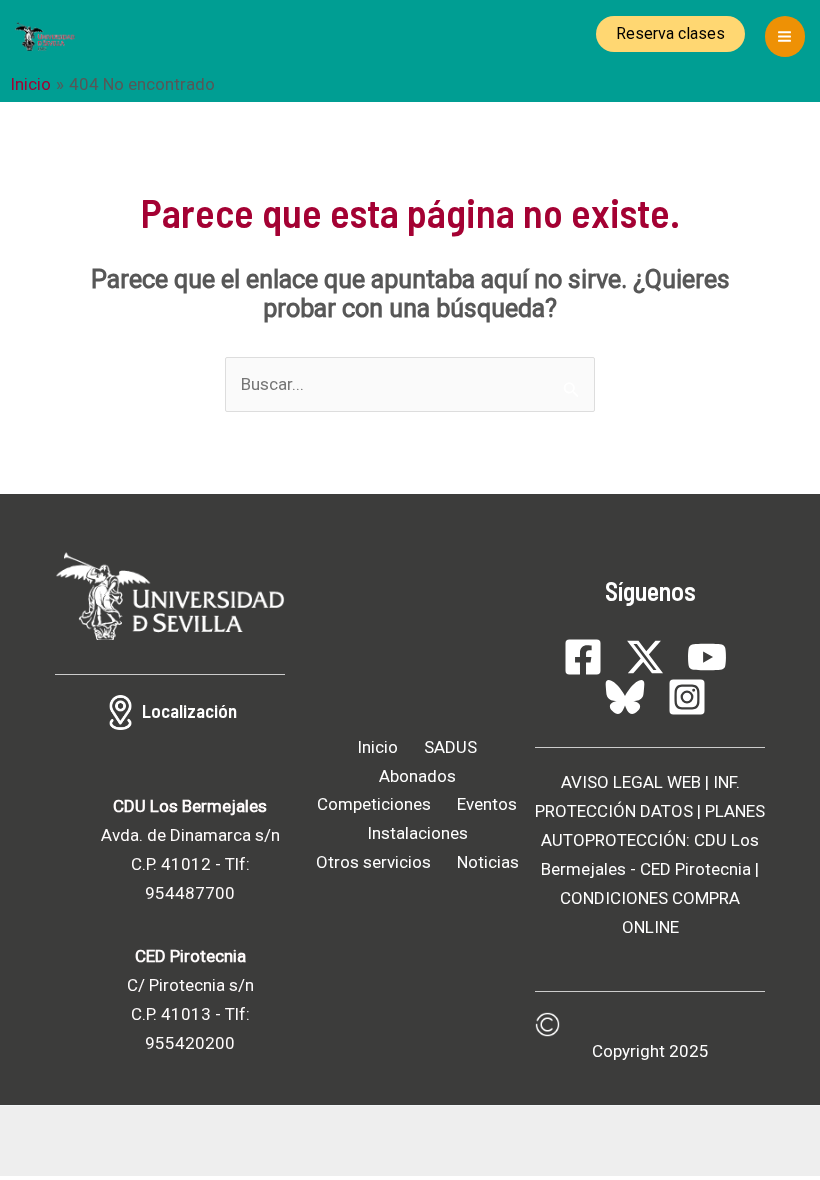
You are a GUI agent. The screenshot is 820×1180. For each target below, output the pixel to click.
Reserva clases (670, 33)
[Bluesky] (625, 697)
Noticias (488, 862)
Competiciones (374, 804)
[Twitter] (645, 657)
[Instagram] (687, 697)
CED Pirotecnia (695, 869)
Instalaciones (417, 833)
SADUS (450, 747)
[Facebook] (583, 657)
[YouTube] (707, 657)
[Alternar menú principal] (785, 36)
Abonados (417, 776)
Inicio (377, 747)
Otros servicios (373, 862)
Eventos (487, 804)
